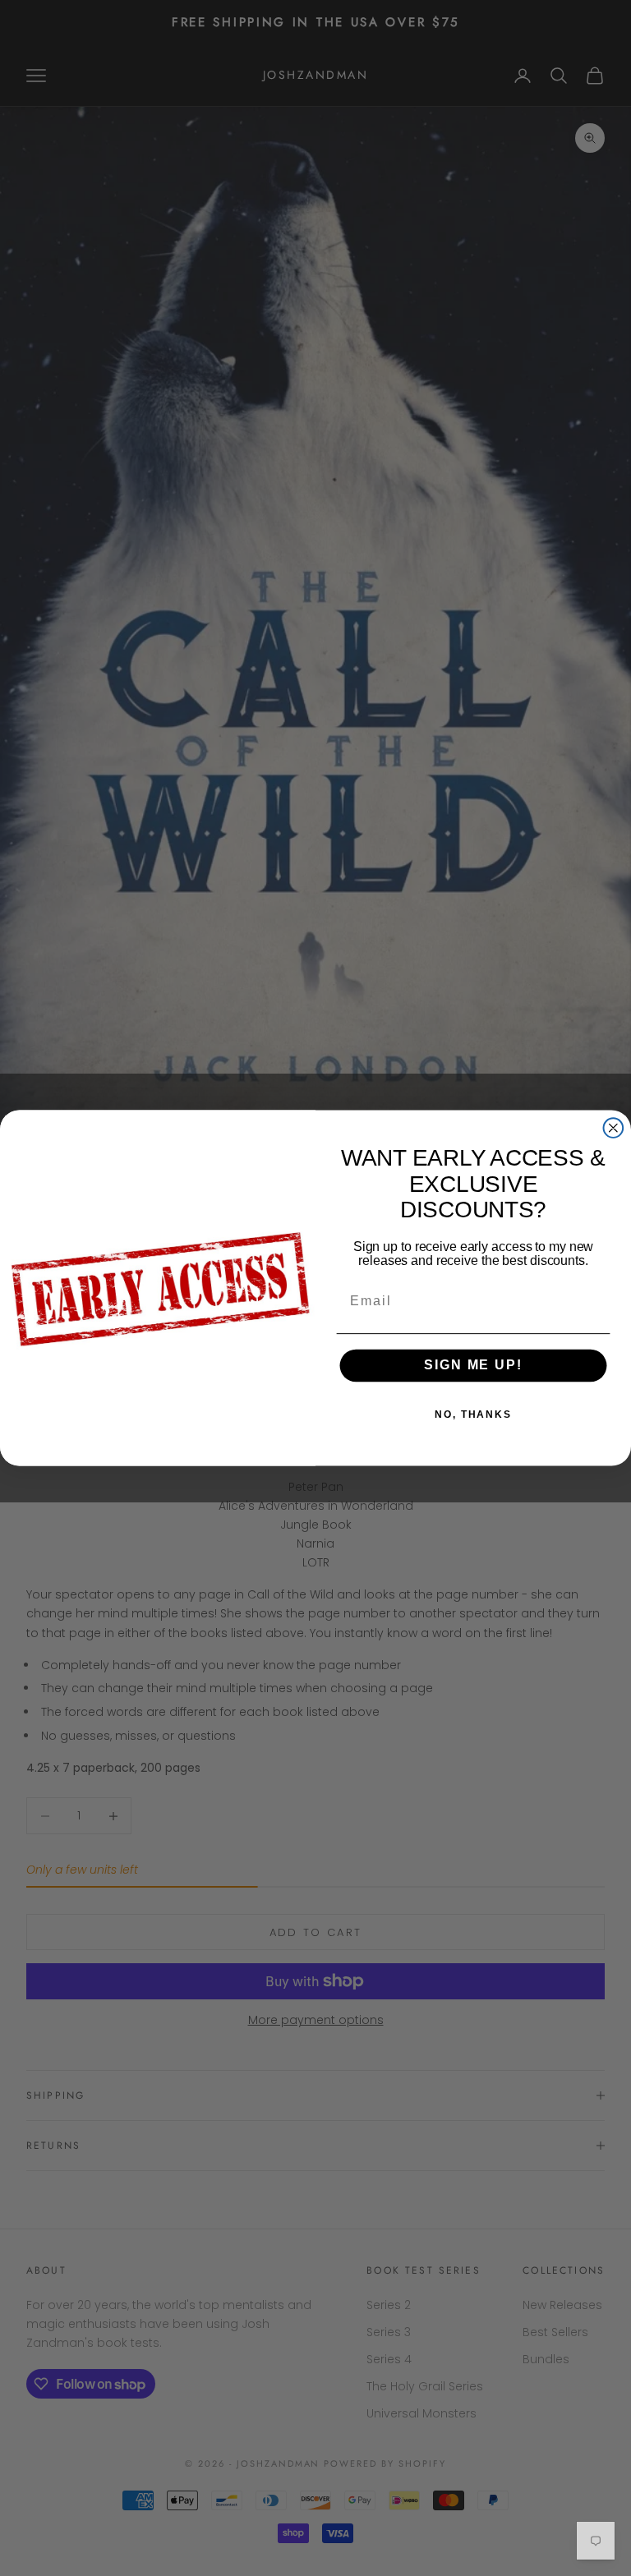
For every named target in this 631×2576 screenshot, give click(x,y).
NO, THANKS (473, 1414)
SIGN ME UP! (473, 1366)
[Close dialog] (614, 1128)
